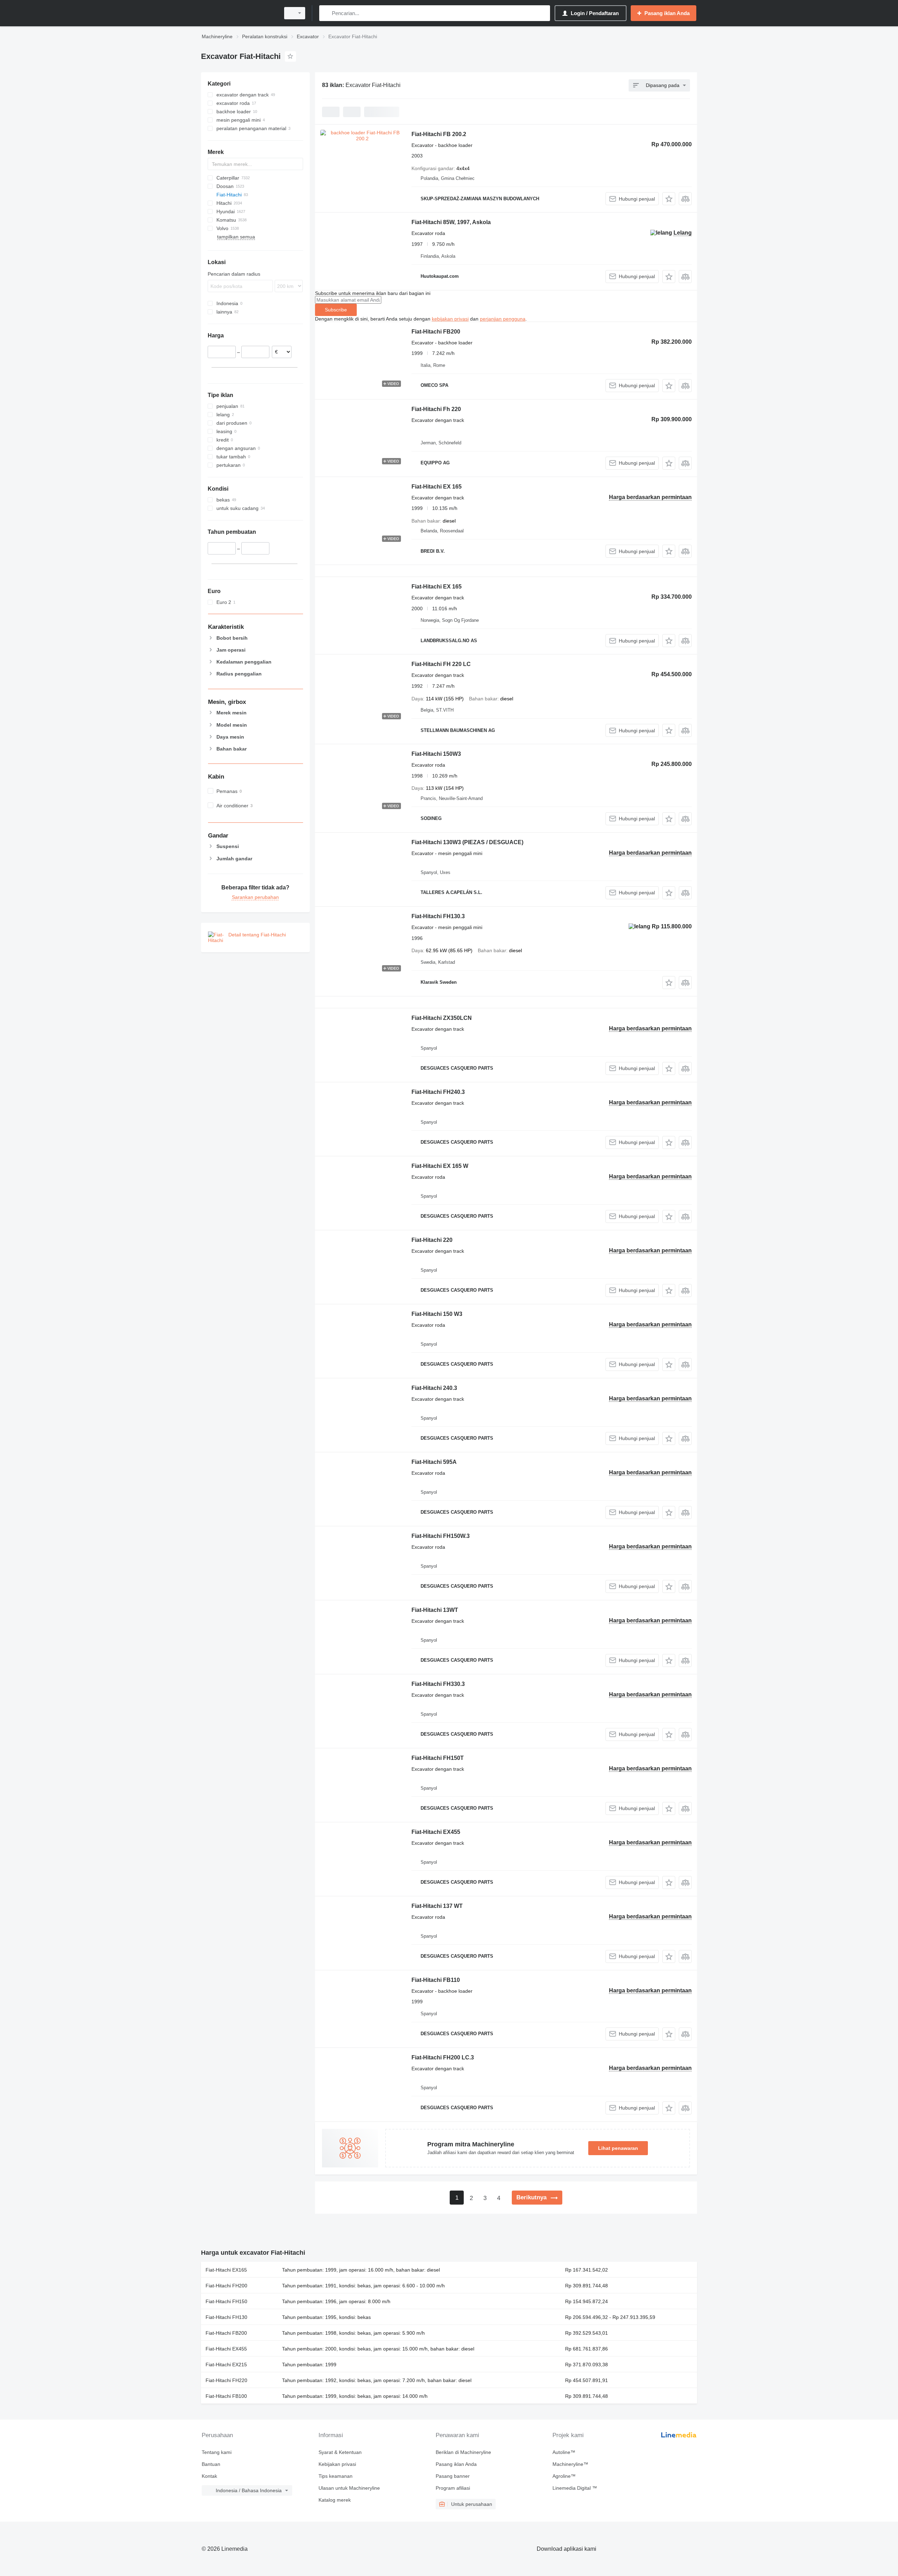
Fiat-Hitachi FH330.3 (438, 1684)
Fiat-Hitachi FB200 (436, 332)
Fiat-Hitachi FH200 (226, 2286)
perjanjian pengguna (503, 319)
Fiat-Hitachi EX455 (436, 1832)
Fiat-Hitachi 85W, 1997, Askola (451, 222)
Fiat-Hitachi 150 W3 (437, 1314)
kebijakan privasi (450, 319)
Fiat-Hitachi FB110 (436, 1980)
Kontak (209, 2476)
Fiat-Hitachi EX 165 (437, 487)
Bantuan (211, 2464)
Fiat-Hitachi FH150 (226, 2301)
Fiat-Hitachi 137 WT (437, 1906)
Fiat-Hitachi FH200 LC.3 (443, 2057)
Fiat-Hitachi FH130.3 (438, 916)
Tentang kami (217, 2452)
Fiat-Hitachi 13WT (435, 1610)
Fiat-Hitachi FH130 (226, 2317)
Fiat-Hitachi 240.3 (434, 1388)
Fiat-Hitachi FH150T (438, 1758)
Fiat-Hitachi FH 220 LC (441, 664)
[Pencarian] (326, 13)
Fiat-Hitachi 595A (434, 1462)
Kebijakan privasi (337, 2464)
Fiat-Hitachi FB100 (226, 2396)
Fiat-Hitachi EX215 (226, 2365)
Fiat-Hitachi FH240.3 (438, 1092)
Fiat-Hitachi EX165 (226, 2270)
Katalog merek (335, 2500)
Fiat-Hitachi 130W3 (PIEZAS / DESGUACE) (467, 842)
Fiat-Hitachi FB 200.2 (439, 134)
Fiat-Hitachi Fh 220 (436, 409)
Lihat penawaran (618, 2148)
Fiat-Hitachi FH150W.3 (441, 1536)
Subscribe (336, 310)
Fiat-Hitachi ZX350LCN (442, 1018)
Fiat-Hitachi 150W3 (436, 754)
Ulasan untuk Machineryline (349, 2488)
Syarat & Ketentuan (340, 2452)
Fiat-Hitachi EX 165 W (440, 1166)
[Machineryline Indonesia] (239, 13)
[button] (669, 199)
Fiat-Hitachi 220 (432, 1240)
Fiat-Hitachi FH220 (226, 2380)
